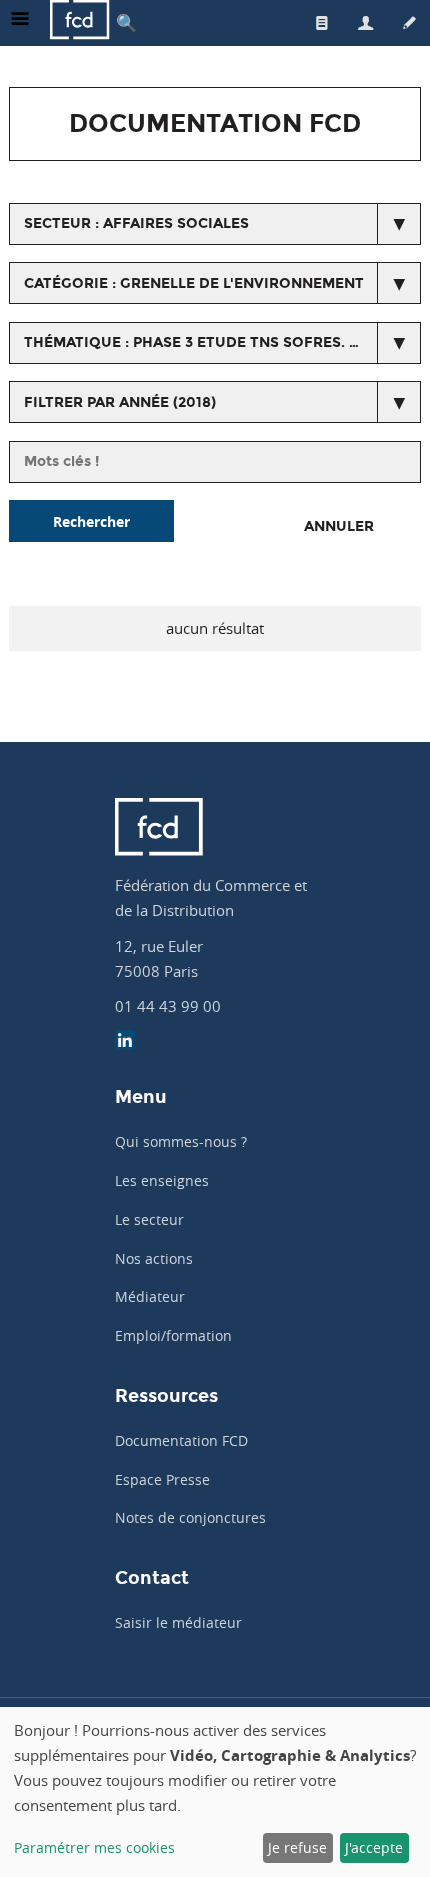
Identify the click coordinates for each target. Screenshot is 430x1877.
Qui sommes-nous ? (181, 1141)
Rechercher (91, 521)
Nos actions (154, 1258)
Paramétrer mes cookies (94, 1847)
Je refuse (297, 1847)
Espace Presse (162, 1479)
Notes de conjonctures (190, 1517)
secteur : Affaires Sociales (136, 223)
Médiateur (150, 1296)
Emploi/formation (173, 1335)
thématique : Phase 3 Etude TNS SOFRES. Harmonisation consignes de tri (223, 342)
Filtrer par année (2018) (120, 402)
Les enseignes (162, 1180)
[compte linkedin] (125, 1042)
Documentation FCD (181, 1440)
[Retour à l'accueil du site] (80, 22)
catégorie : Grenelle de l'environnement (194, 283)
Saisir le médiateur (178, 1622)
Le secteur (149, 1219)
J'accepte (374, 1847)
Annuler (339, 526)
